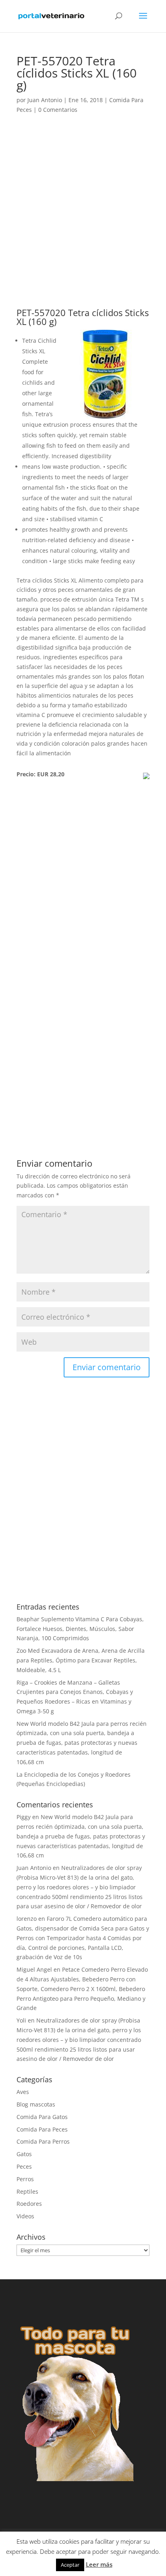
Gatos (24, 2154)
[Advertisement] (83, 222)
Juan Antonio (45, 100)
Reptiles (27, 2191)
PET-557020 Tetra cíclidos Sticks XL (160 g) (83, 317)
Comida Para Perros (43, 2141)
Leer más (99, 2564)
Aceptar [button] (70, 2565)
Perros (25, 2179)
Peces (24, 2166)
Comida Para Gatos (42, 2117)
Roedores (29, 2204)
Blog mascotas (36, 2104)
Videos (25, 2216)
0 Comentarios (58, 110)
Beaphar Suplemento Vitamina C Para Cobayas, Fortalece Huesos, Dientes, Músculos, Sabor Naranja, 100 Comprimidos (80, 1629)
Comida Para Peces (42, 2129)
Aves (23, 2092)
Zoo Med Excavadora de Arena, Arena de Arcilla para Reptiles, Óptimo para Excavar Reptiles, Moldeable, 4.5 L (81, 1660)
